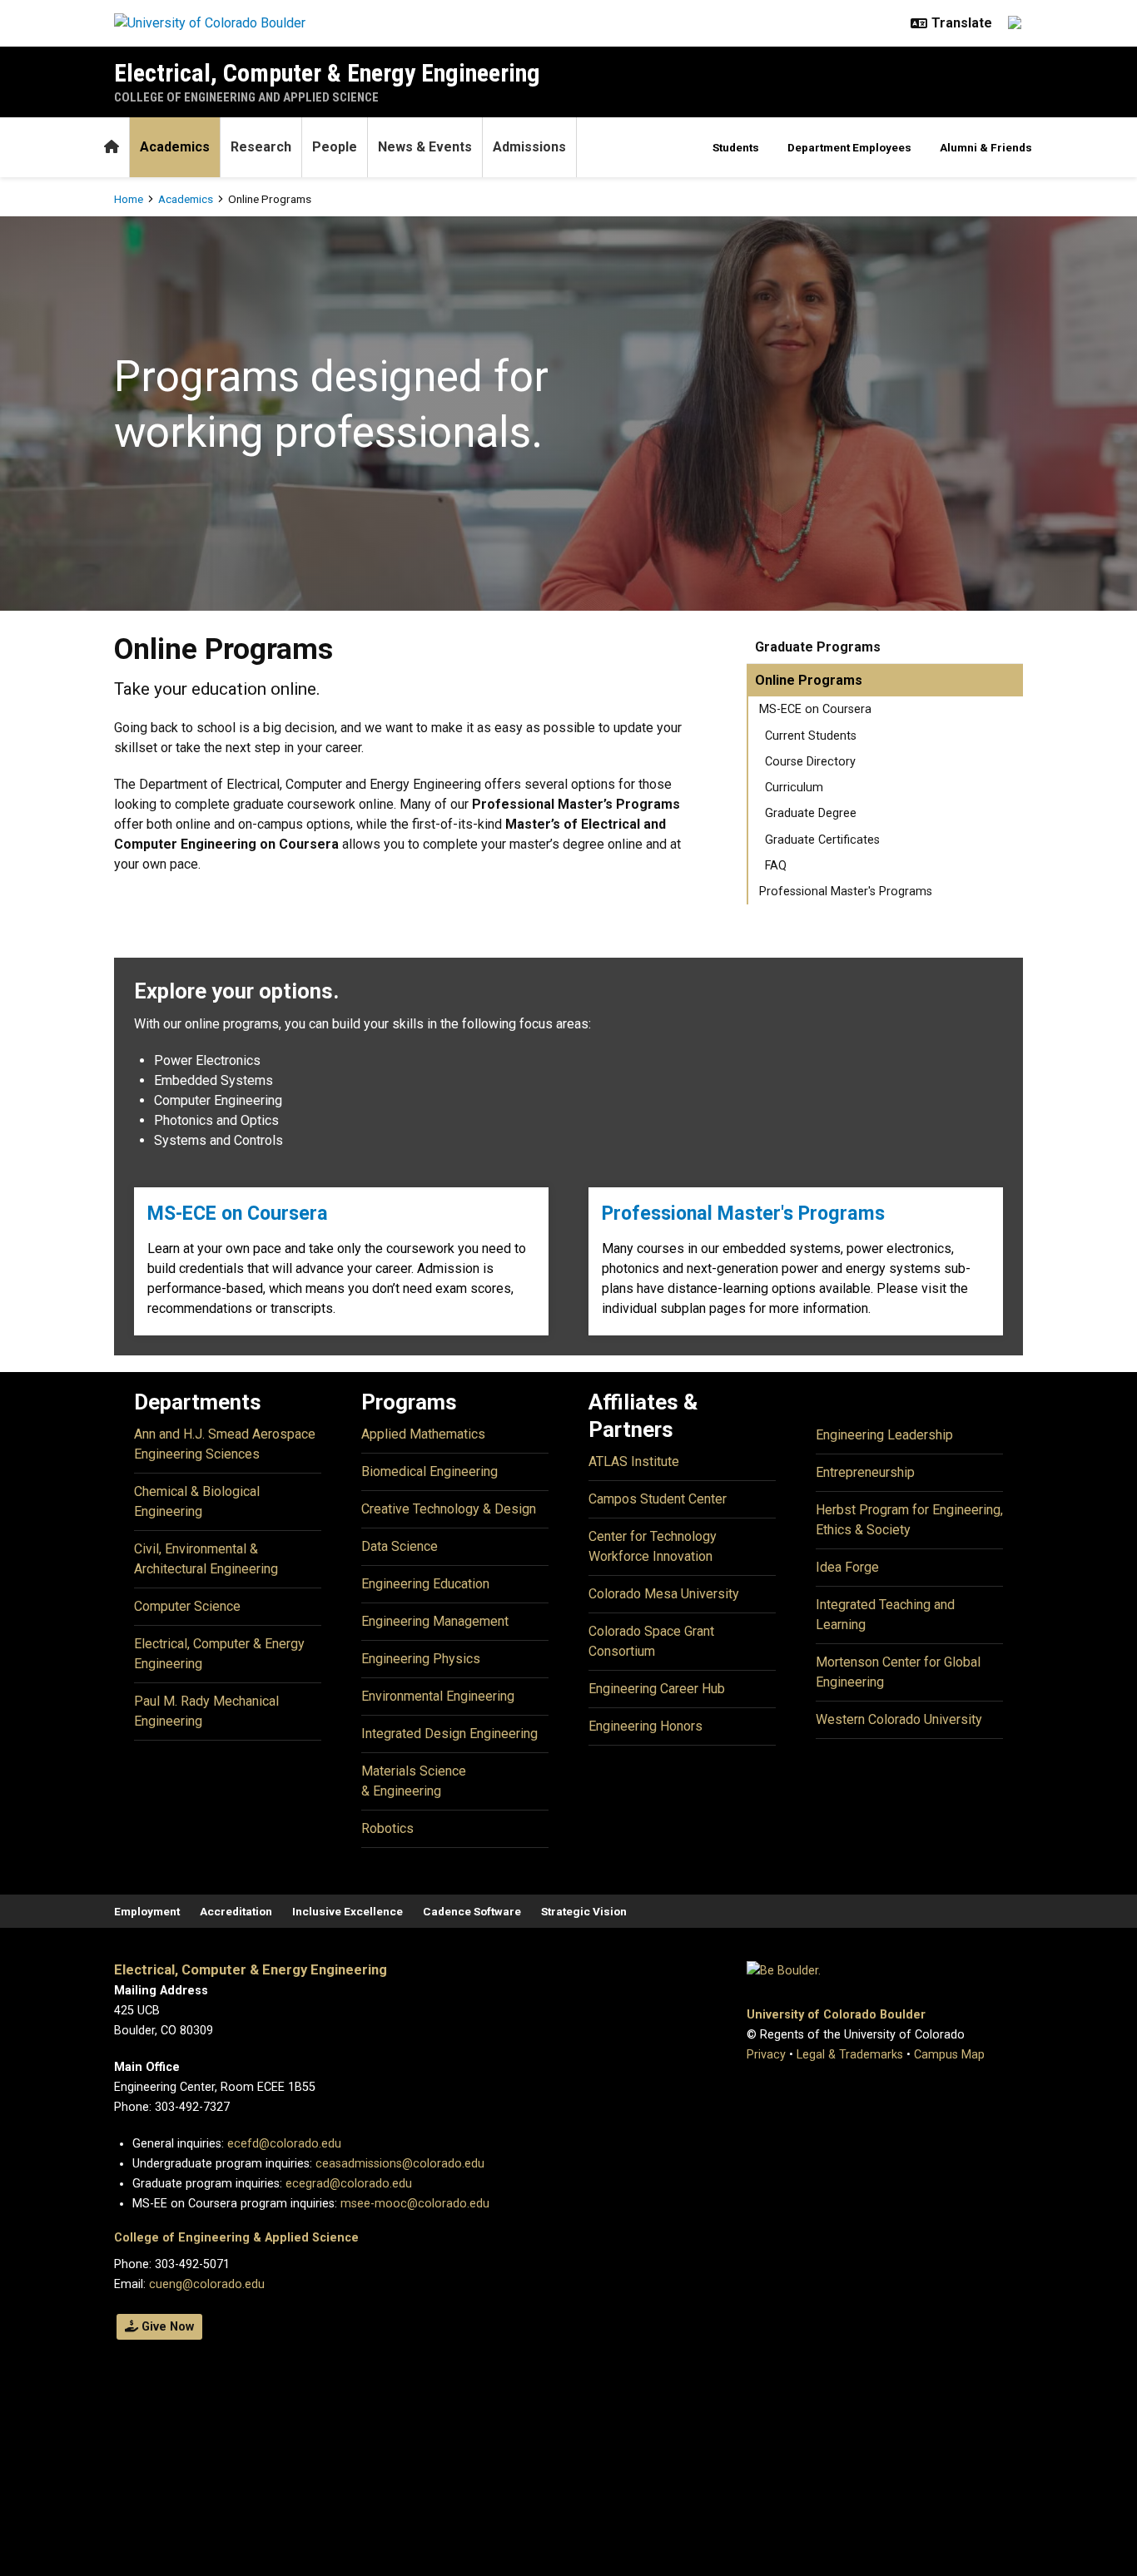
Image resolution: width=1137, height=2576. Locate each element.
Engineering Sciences (197, 1454)
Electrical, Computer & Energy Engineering (327, 73)
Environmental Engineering (438, 1696)
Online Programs (809, 680)
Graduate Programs (818, 647)
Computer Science (187, 1606)
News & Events (425, 147)
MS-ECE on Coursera (815, 709)
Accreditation (236, 1911)
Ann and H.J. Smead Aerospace (225, 1434)
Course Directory (810, 762)
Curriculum (794, 788)
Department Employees (849, 147)
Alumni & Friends (986, 147)
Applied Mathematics (423, 1434)
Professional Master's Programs (846, 892)
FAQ (776, 866)
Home (129, 199)
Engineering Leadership (884, 1435)
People (335, 147)
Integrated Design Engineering (449, 1734)
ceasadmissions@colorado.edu (400, 2164)
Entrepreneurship (865, 1472)
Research (261, 147)
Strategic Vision (584, 1911)
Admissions (529, 147)
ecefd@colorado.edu (284, 2144)
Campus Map (949, 2055)
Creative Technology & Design (449, 1509)
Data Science (400, 1546)
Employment (147, 1911)
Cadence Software (472, 1911)
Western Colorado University (899, 1719)
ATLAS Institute (634, 1461)
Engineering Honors (645, 1726)
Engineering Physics (421, 1659)
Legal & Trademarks (850, 2055)
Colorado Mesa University (664, 1594)
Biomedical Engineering (429, 1471)
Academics (175, 147)
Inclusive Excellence (348, 1911)
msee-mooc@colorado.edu (415, 2204)
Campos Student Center (658, 1499)
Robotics (387, 1828)
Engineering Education (425, 1584)
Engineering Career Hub (657, 1689)
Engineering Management (435, 1621)
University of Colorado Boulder (836, 2015)
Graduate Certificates (822, 840)
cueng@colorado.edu (207, 2284)
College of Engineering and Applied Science (246, 97)
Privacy (766, 2055)
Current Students (811, 736)
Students (736, 147)
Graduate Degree (811, 813)
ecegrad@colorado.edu (349, 2184)
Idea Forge (847, 1567)
